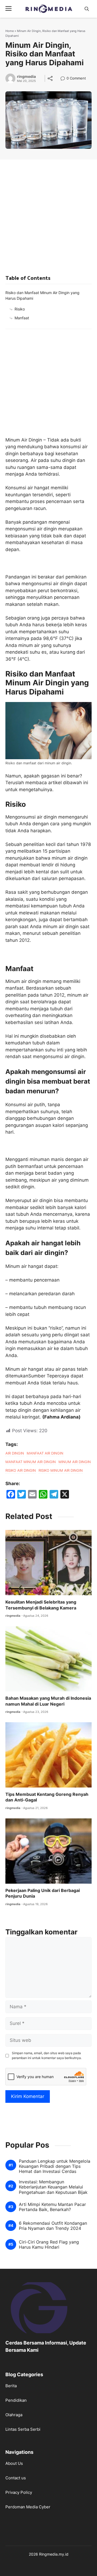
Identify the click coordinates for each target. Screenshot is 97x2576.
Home (10, 31)
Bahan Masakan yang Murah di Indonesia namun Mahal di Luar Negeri (48, 1701)
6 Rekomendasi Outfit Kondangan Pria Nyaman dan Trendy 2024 (53, 2226)
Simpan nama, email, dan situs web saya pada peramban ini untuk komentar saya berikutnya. (47, 2055)
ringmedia (26, 77)
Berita (11, 2386)
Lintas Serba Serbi (23, 2429)
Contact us (16, 2478)
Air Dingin (15, 1453)
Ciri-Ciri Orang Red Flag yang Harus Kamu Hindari (49, 2245)
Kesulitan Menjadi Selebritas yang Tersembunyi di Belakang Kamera (41, 1605)
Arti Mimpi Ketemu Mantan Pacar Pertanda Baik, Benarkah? (52, 2207)
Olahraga (14, 2415)
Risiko (20, 309)
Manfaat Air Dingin (45, 1453)
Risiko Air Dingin (21, 1470)
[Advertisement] (48, 211)
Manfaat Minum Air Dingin (31, 1462)
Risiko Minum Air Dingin (61, 1470)
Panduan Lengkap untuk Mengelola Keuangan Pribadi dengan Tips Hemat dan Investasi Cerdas (55, 2166)
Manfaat (22, 318)
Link (64, 79)
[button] (87, 9)
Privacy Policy (19, 2492)
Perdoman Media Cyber (28, 2507)
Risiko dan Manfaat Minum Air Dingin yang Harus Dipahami (42, 295)
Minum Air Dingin (75, 1462)
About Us (14, 2463)
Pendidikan (16, 2400)
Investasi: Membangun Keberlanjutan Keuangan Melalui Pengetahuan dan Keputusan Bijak (53, 2187)
